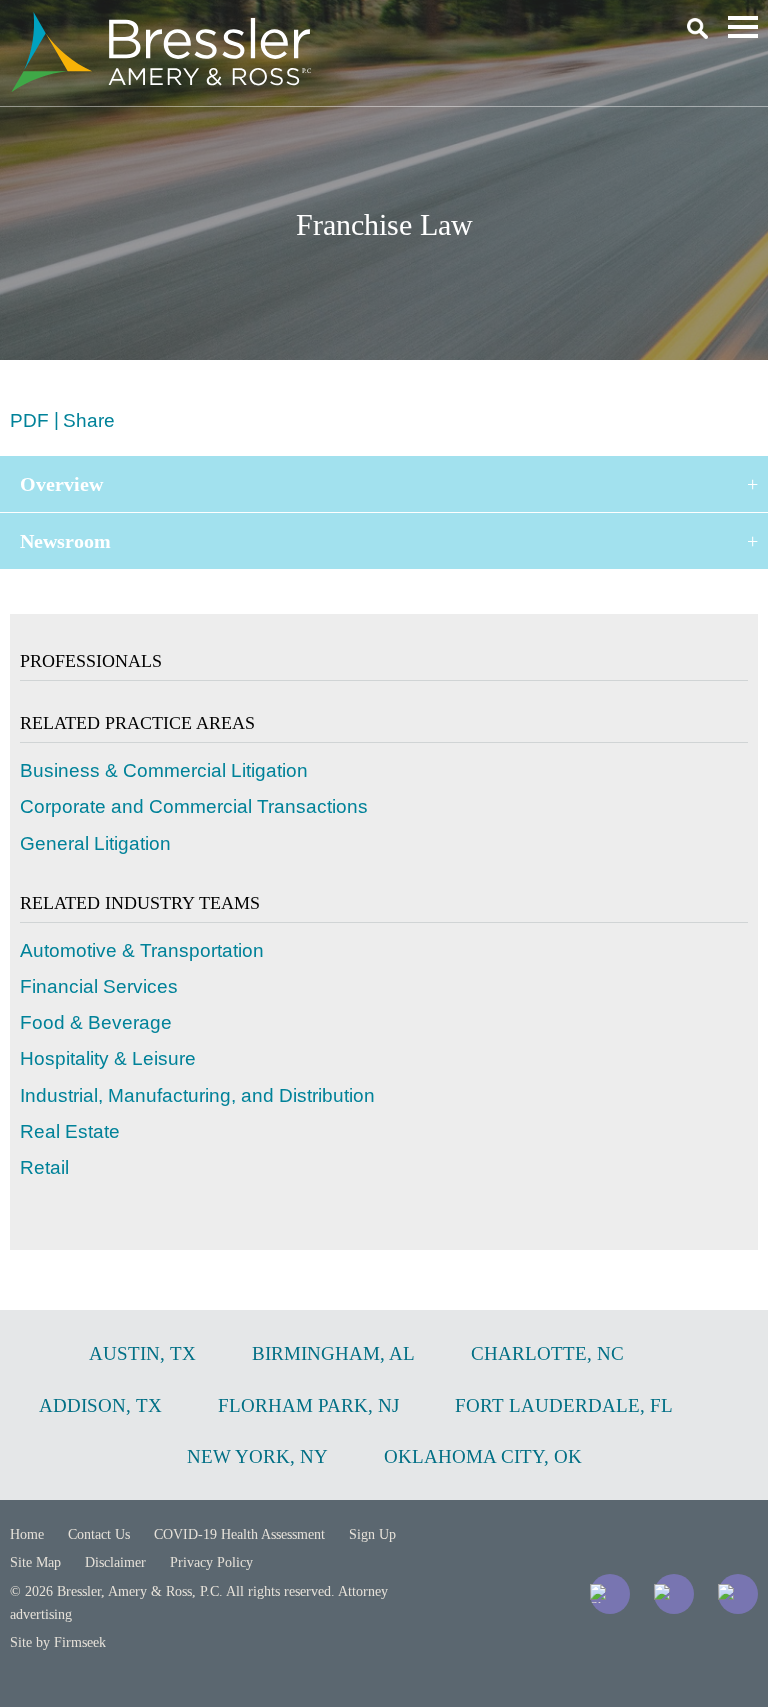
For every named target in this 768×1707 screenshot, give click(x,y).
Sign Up (372, 1534)
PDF (29, 420)
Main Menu (743, 27)
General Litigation (95, 843)
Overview (61, 484)
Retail (44, 1167)
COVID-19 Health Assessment (239, 1534)
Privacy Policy (211, 1562)
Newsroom (65, 541)
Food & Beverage (96, 1022)
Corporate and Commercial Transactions (194, 806)
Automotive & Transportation (142, 950)
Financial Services (99, 986)
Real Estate (70, 1131)
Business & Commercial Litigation (164, 770)
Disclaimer (115, 1562)
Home (27, 1534)
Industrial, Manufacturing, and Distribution (197, 1095)
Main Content (311, 25)
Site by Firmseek (58, 1642)
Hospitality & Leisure (108, 1058)
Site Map (35, 1562)
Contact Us (99, 1534)
